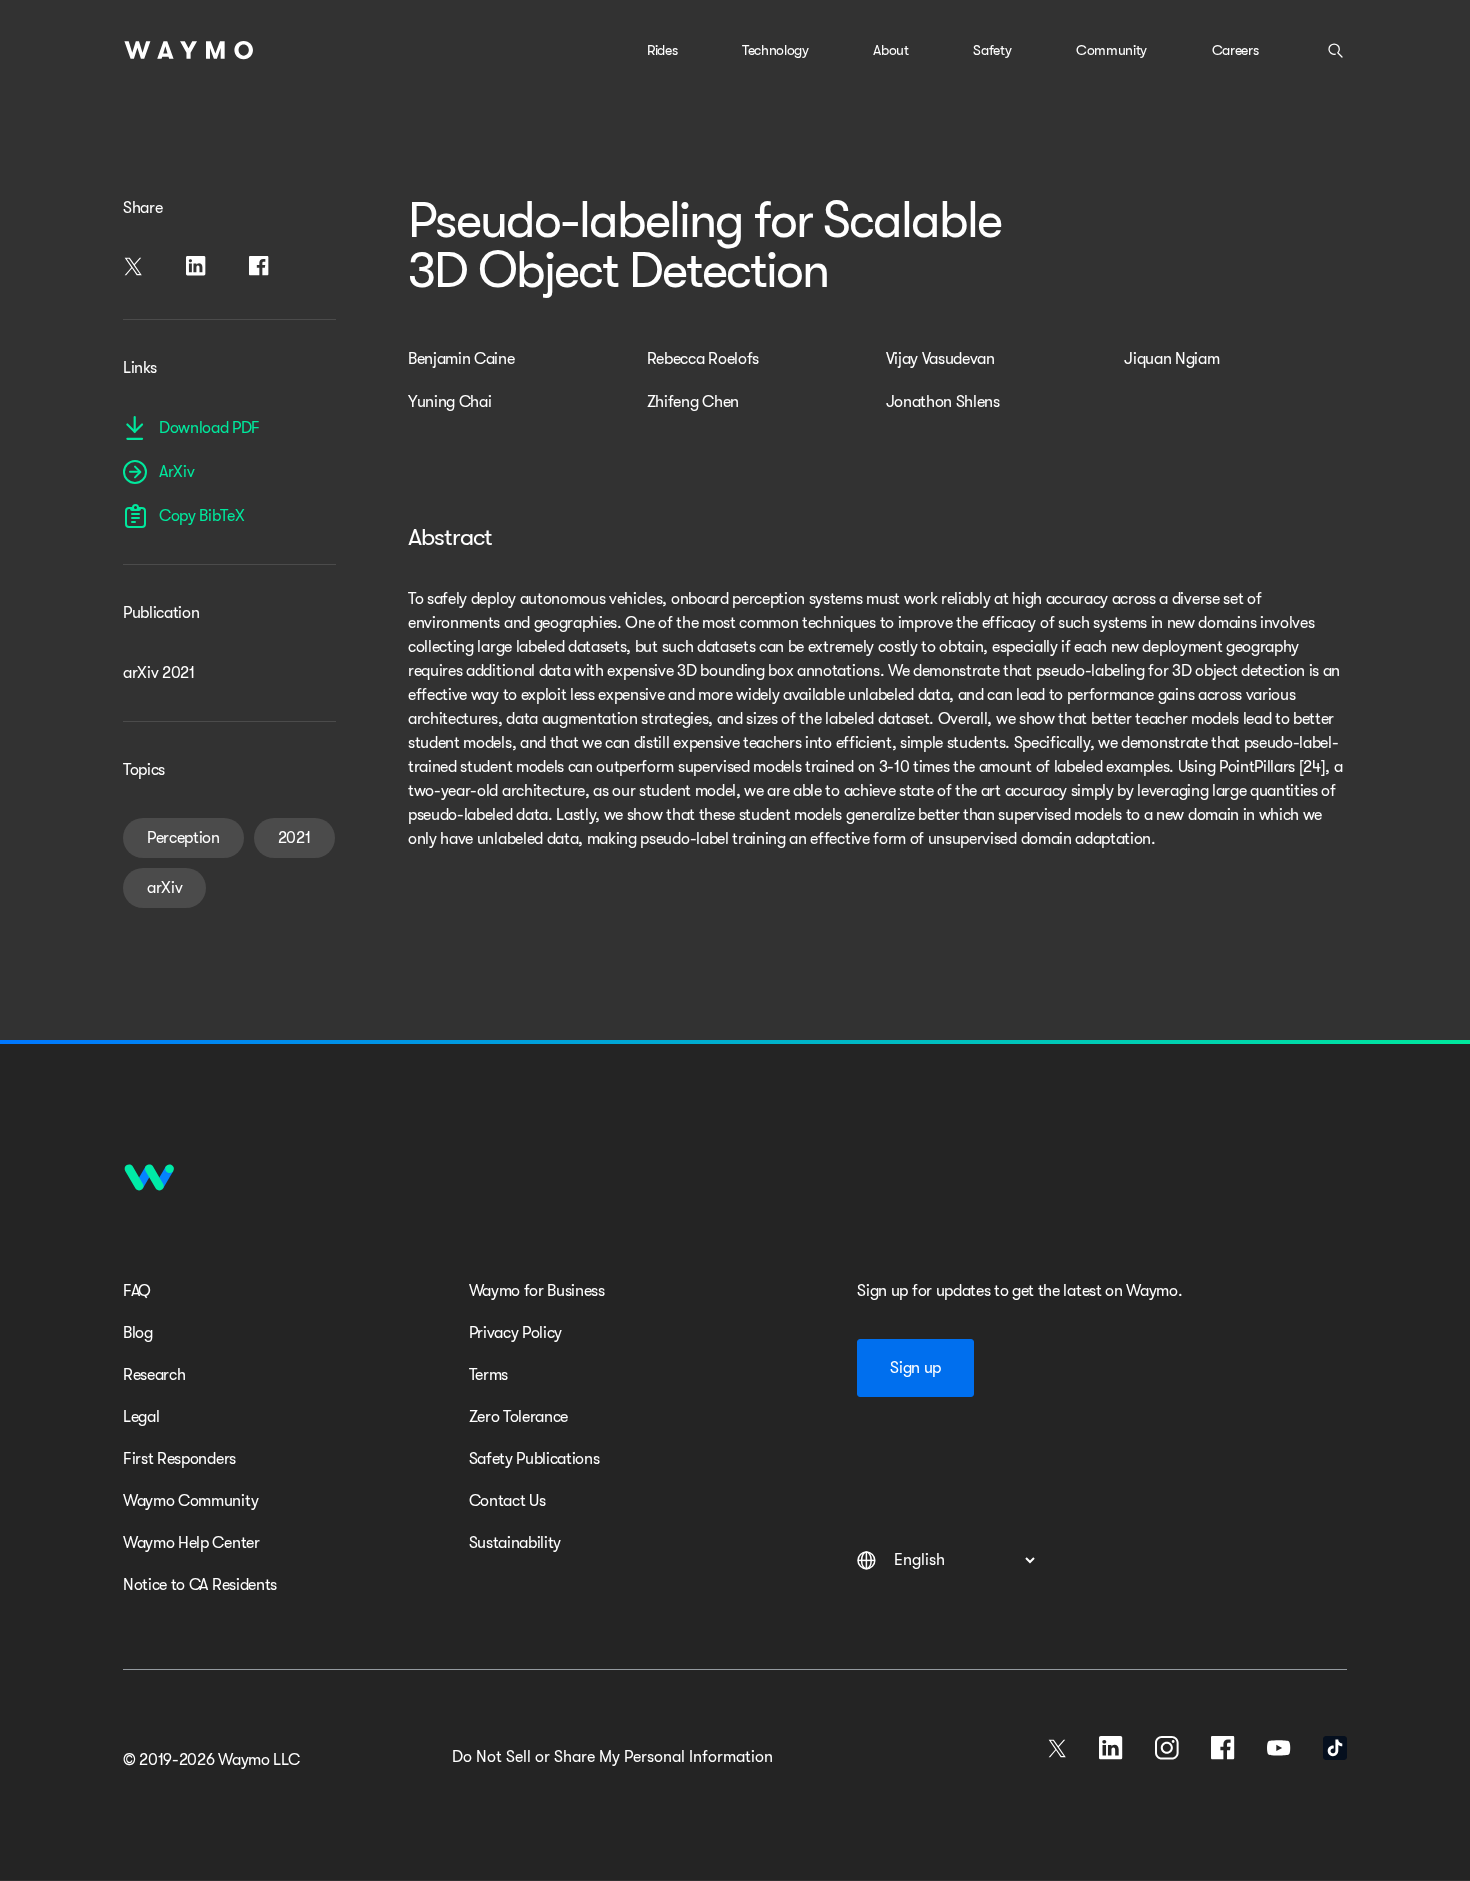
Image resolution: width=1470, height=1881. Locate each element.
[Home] (189, 50)
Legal (141, 1417)
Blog (138, 1333)
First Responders (179, 1459)
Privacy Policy (516, 1333)
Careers (1235, 50)
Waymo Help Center (191, 1543)
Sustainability (515, 1543)
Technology (775, 50)
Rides (662, 50)
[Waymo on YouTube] (1279, 1748)
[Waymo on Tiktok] (1335, 1748)
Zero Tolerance (519, 1417)
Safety (992, 50)
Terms (488, 1375)
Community (1111, 50)
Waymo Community (190, 1501)
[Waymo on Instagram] (1167, 1748)
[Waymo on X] (1057, 1748)
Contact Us (507, 1501)
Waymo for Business (537, 1291)
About (890, 50)
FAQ (137, 1291)
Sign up (915, 1368)
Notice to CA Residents (200, 1585)
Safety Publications (534, 1459)
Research (154, 1375)
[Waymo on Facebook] (1223, 1748)
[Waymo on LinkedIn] (1111, 1748)
